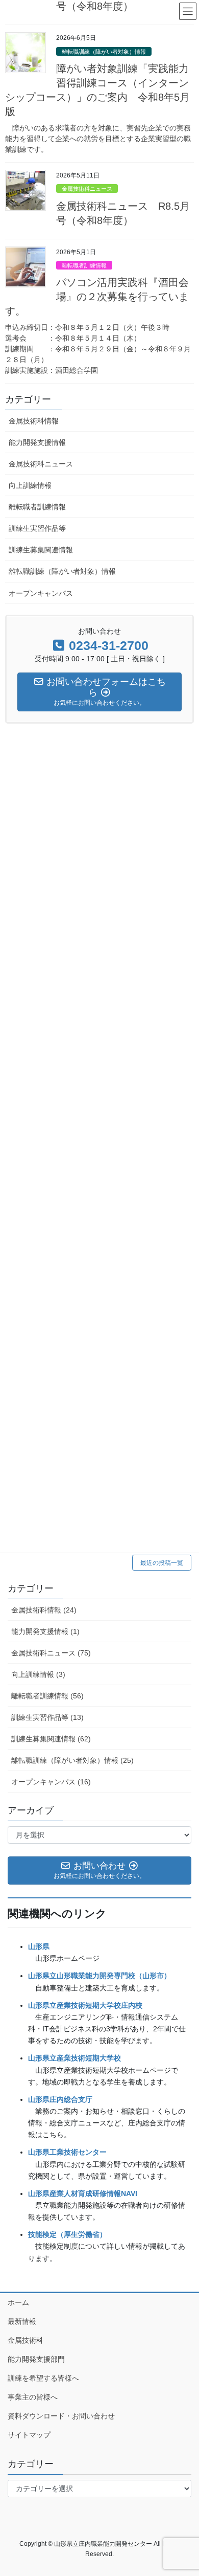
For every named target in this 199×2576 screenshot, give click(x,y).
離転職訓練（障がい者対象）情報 (104, 52)
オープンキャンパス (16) (51, 1782)
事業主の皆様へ (33, 2397)
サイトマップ (29, 2435)
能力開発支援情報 (37, 442)
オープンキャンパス (41, 593)
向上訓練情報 (30, 485)
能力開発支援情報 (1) (45, 1631)
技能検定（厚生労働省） (67, 2234)
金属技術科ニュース (87, 189)
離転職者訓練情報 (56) (47, 1696)
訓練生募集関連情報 (41, 550)
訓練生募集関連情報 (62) (51, 1739)
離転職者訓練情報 (84, 265)
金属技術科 (26, 2340)
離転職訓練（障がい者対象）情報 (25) (72, 1760)
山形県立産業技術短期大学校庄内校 (85, 2005)
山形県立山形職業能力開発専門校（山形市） (99, 1976)
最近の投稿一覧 (162, 1563)
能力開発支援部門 (36, 2359)
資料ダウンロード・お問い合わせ (61, 2416)
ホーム (18, 2302)
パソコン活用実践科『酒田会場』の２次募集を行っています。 (97, 297)
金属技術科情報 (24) (44, 1610)
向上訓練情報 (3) (38, 1674)
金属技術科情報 (34, 421)
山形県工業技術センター (67, 2152)
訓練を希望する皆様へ (43, 2378)
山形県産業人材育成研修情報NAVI (83, 2193)
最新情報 (22, 2321)
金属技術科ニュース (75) (51, 1653)
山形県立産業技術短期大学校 (74, 2058)
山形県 (39, 1946)
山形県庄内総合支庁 (60, 2099)
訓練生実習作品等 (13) (47, 1717)
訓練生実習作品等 (37, 528)
